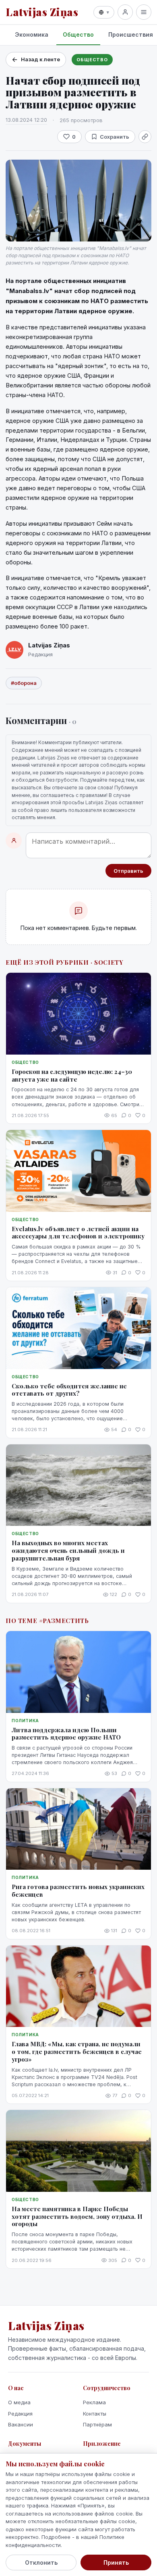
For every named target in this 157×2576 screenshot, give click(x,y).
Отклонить (41, 2562)
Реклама (94, 2402)
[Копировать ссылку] (145, 137)
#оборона (24, 683)
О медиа (19, 2402)
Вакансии (21, 2424)
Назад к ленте (40, 59)
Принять (116, 2562)
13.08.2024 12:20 (26, 120)
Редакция (20, 2414)
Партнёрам (97, 2424)
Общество (78, 34)
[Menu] (144, 12)
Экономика (32, 34)
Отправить (128, 871)
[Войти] (125, 12)
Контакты (95, 2414)
